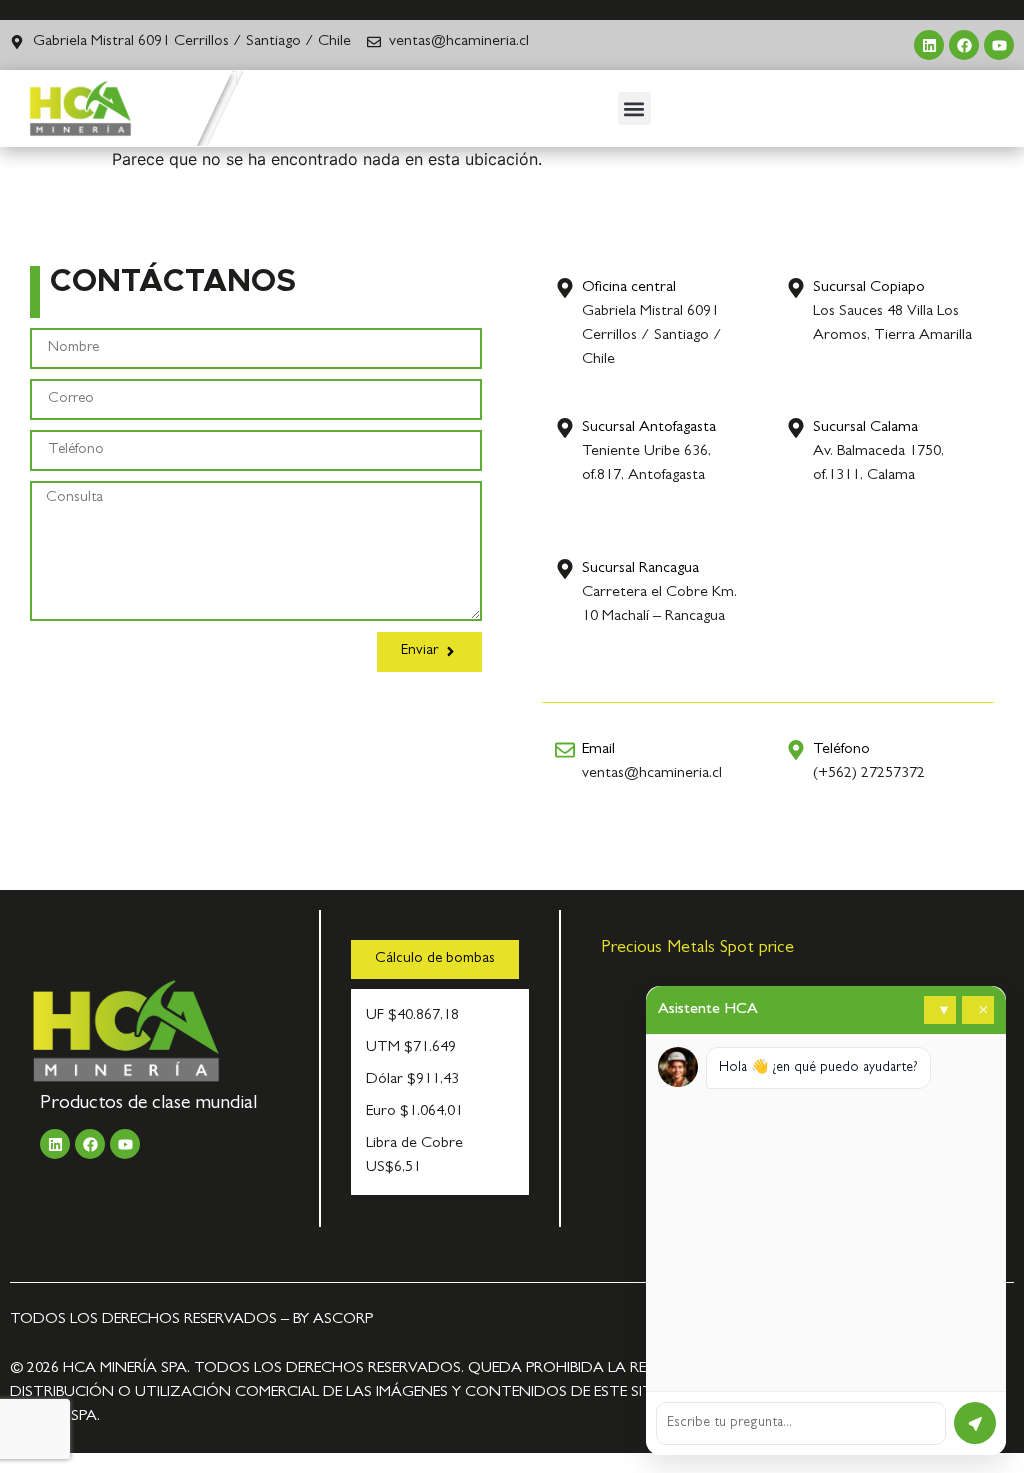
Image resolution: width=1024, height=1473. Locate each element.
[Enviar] (975, 1423)
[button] (634, 108)
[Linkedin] (929, 45)
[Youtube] (999, 45)
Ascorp (343, 1320)
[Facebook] (964, 45)
